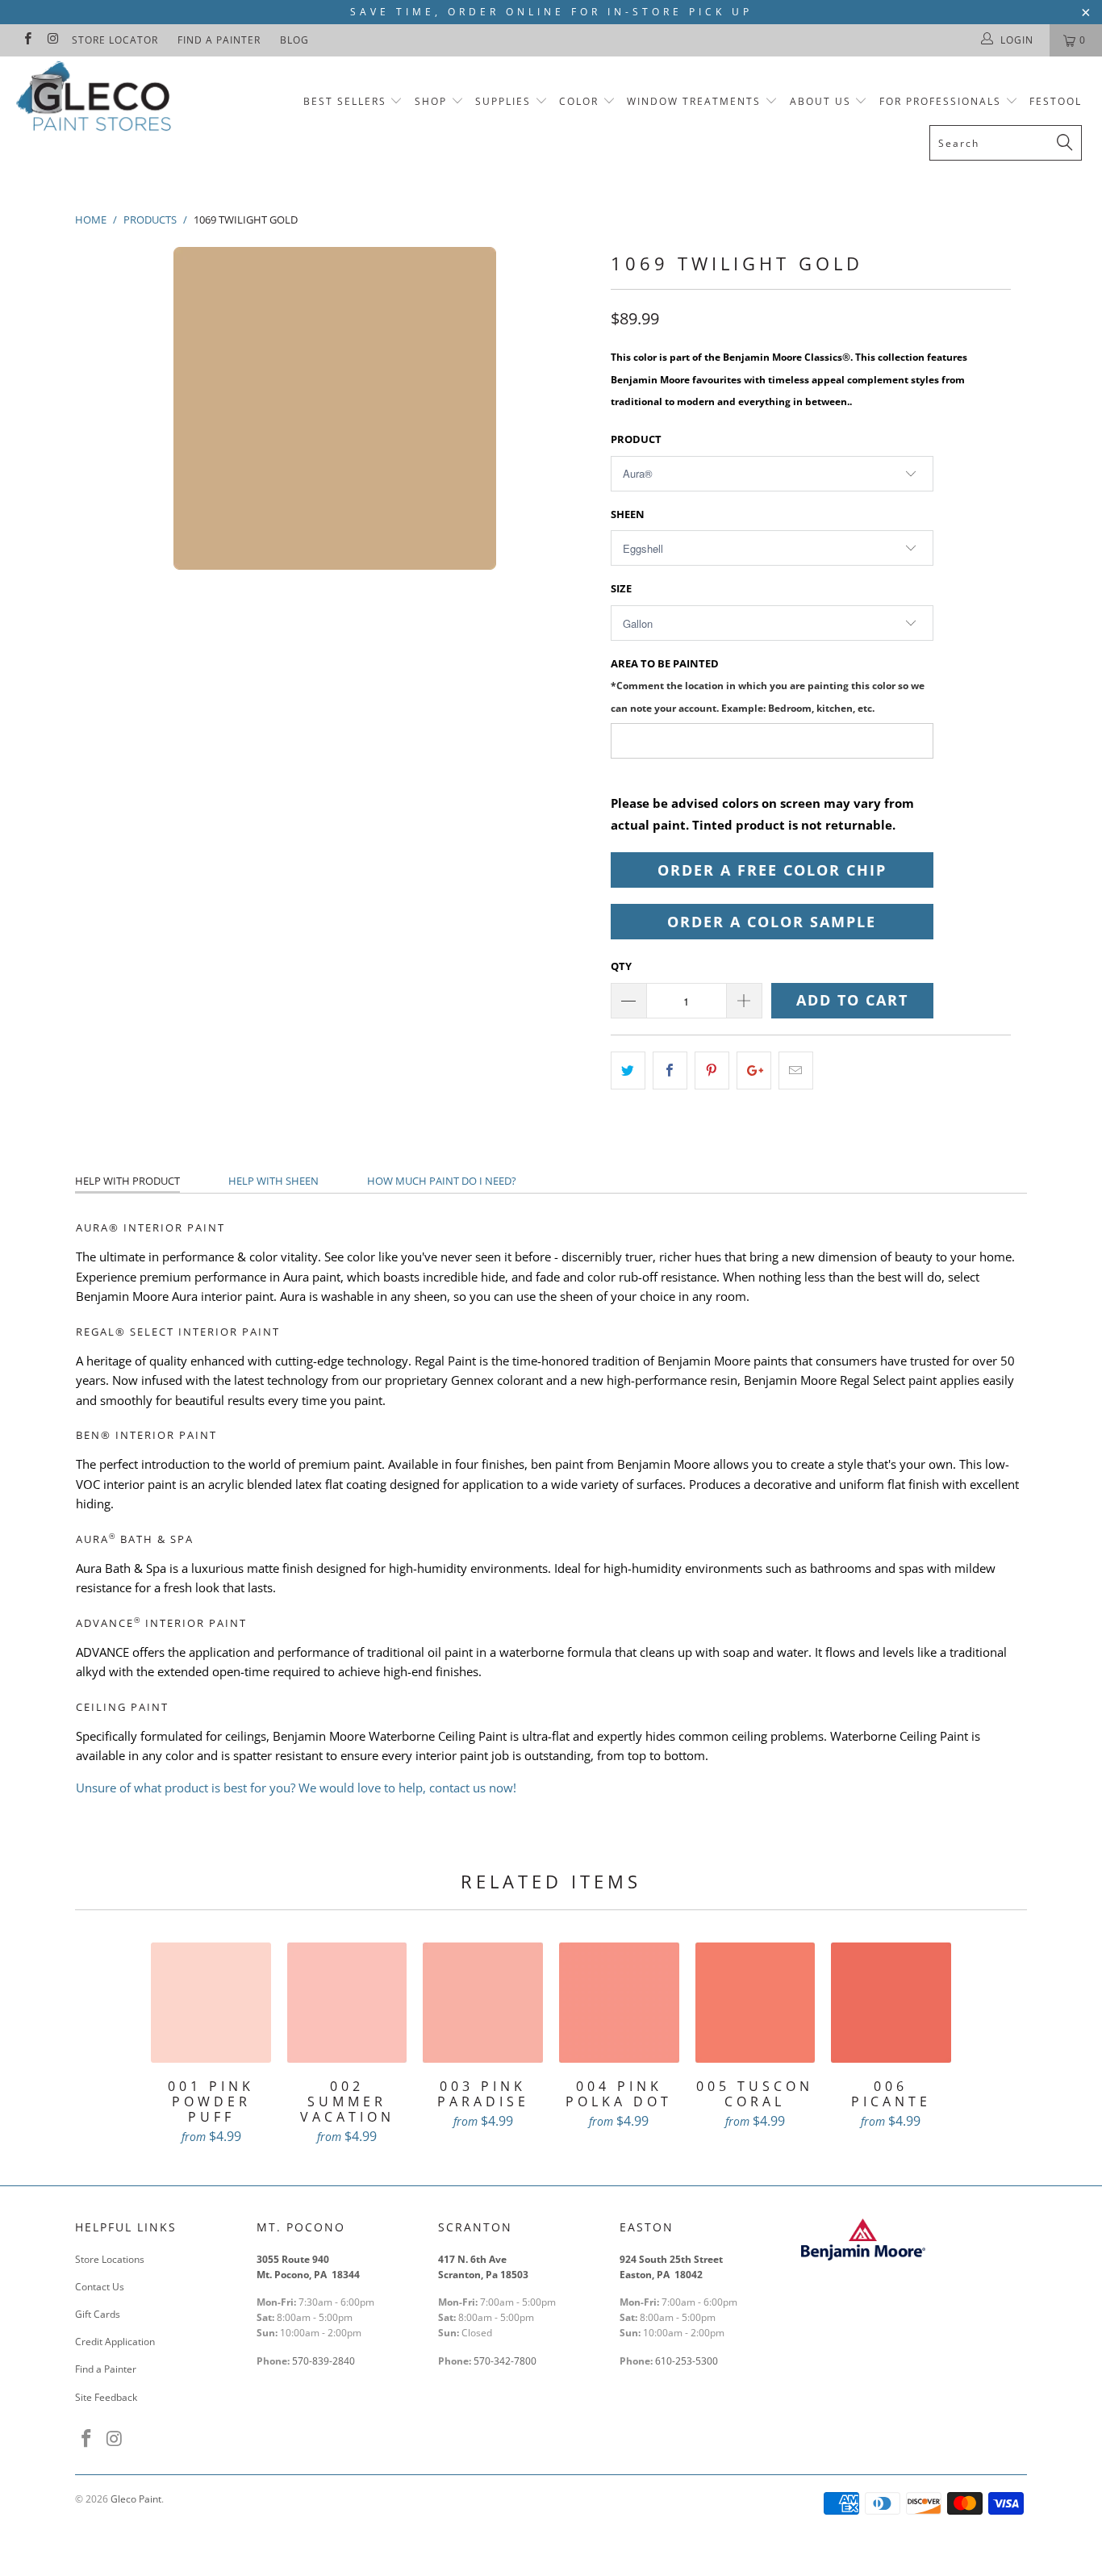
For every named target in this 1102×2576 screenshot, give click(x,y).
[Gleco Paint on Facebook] (27, 40)
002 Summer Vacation (347, 2003)
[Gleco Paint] (96, 99)
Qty (621, 966)
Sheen (628, 514)
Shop (431, 101)
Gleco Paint (136, 2499)
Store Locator (115, 40)
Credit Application (115, 2342)
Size (621, 588)
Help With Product (127, 1181)
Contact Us (100, 2287)
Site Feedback (106, 2397)
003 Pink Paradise (483, 2003)
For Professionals (942, 101)
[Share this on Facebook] (670, 1071)
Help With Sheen (273, 1181)
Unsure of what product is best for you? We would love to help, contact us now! (296, 1788)
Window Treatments (694, 101)
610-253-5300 (687, 2361)
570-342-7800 (506, 2361)
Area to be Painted (768, 685)
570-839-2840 (324, 2361)
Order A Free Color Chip (772, 870)
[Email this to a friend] (796, 1071)
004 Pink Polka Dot (619, 2003)
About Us (822, 101)
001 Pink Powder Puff (211, 2003)
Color (579, 101)
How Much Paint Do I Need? (442, 1181)
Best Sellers (345, 101)
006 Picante (891, 2003)
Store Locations (110, 2259)
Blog (294, 40)
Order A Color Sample (772, 922)
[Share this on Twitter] (628, 1071)
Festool (1056, 101)
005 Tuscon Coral (756, 2003)
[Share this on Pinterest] (712, 1071)
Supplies (503, 101)
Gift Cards (98, 2314)
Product (636, 439)
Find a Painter (219, 40)
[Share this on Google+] (754, 1071)
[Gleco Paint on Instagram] (52, 40)
